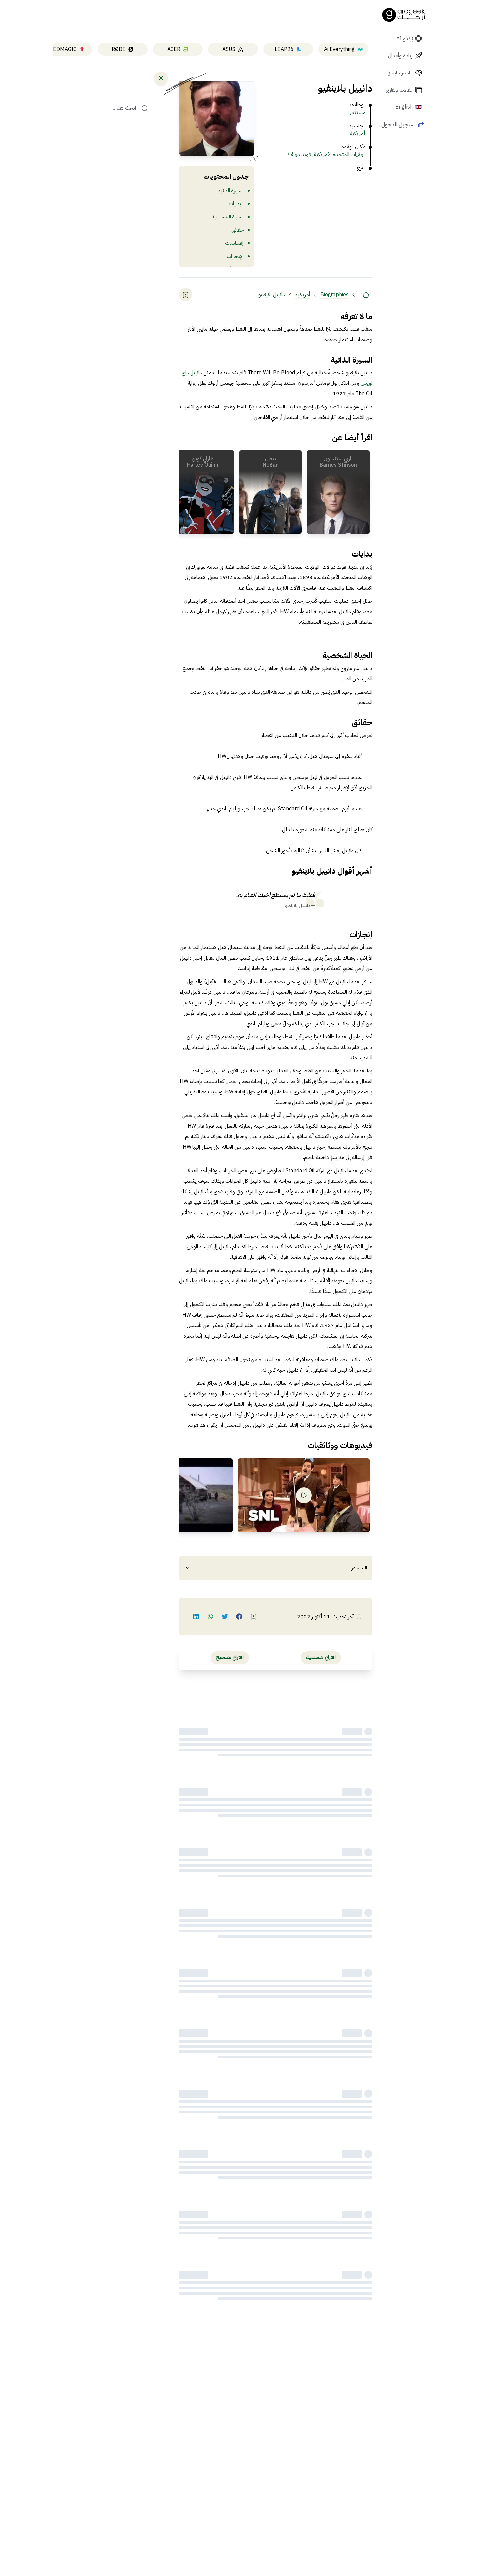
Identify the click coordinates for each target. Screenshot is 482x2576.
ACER (174, 49)
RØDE (119, 49)
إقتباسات (234, 243)
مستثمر (358, 113)
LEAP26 (284, 49)
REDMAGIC (63, 49)
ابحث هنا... (124, 108)
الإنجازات (235, 256)
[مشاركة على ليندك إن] (196, 1617)
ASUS (229, 49)
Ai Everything (339, 49)
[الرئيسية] (366, 295)
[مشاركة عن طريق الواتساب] (211, 1617)
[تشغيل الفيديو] (304, 1495)
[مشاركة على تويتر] (225, 1617)
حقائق (238, 230)
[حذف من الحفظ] (186, 295)
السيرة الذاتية (231, 191)
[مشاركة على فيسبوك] (239, 1617)
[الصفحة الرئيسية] (404, 15)
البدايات (236, 204)
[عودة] (161, 78)
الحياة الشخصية (228, 217)
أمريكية (358, 134)
